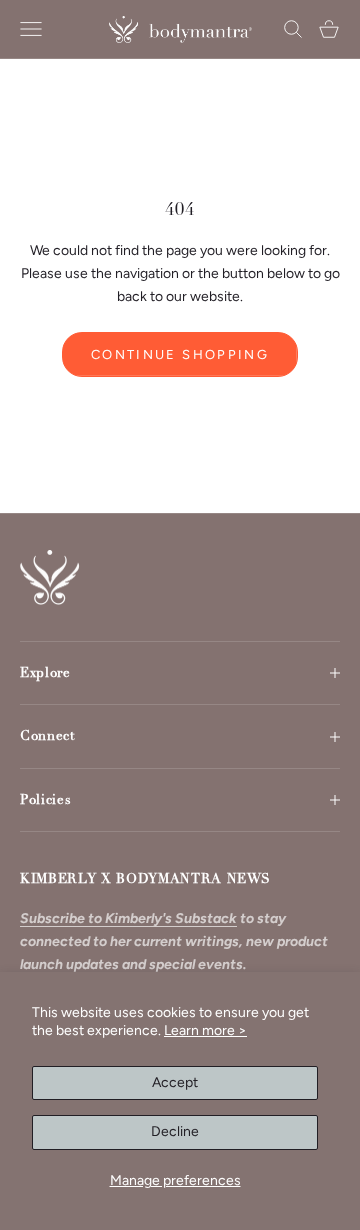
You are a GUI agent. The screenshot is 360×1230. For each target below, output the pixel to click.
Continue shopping (180, 354)
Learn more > (205, 1030)
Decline (175, 1131)
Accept (175, 1082)
